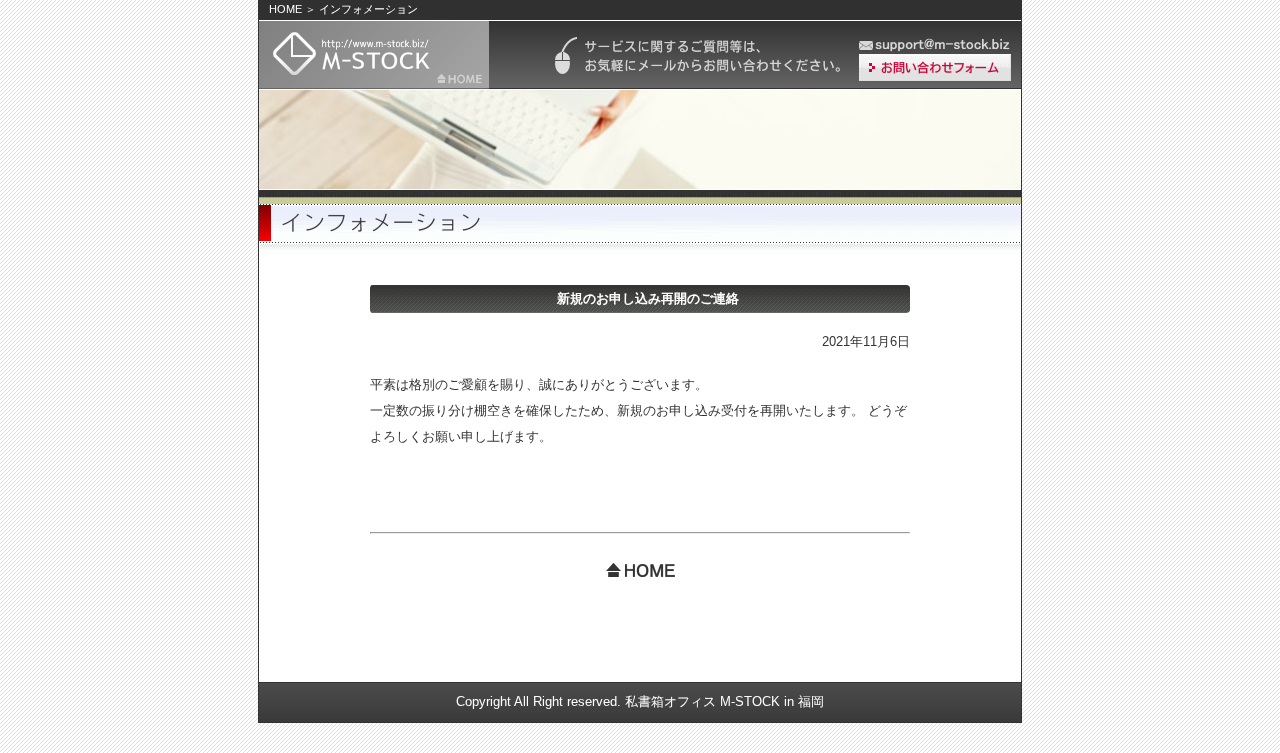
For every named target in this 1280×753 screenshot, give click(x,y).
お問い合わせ (935, 67)
